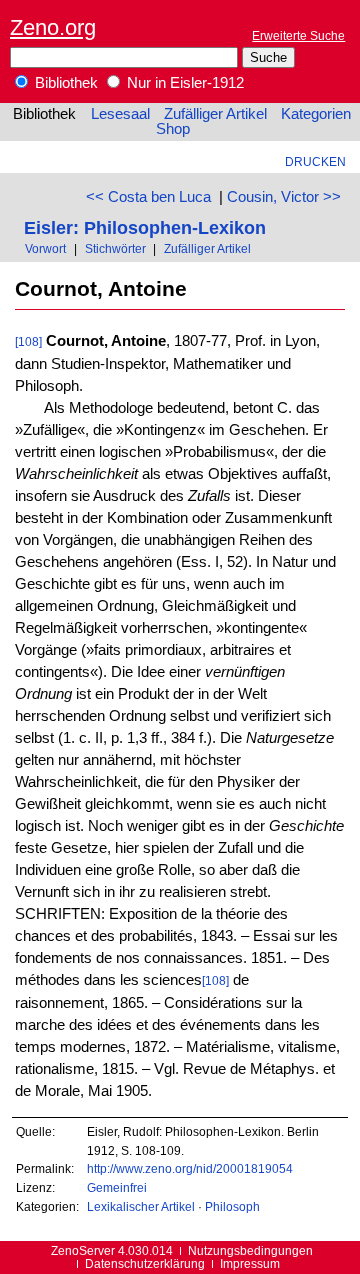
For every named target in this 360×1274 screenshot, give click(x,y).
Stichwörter (115, 248)
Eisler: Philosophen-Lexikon (145, 227)
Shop (173, 129)
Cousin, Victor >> (284, 197)
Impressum (250, 1263)
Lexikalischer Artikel (141, 1206)
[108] (28, 341)
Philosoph (232, 1206)
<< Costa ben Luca (148, 197)
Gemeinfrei (117, 1187)
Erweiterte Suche (298, 35)
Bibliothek (64, 83)
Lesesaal (120, 114)
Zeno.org (53, 27)
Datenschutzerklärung (145, 1263)
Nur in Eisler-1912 (183, 83)
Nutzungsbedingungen (250, 1250)
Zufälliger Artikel (215, 114)
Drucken (315, 161)
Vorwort (45, 248)
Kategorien (316, 114)
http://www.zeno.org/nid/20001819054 (190, 1168)
